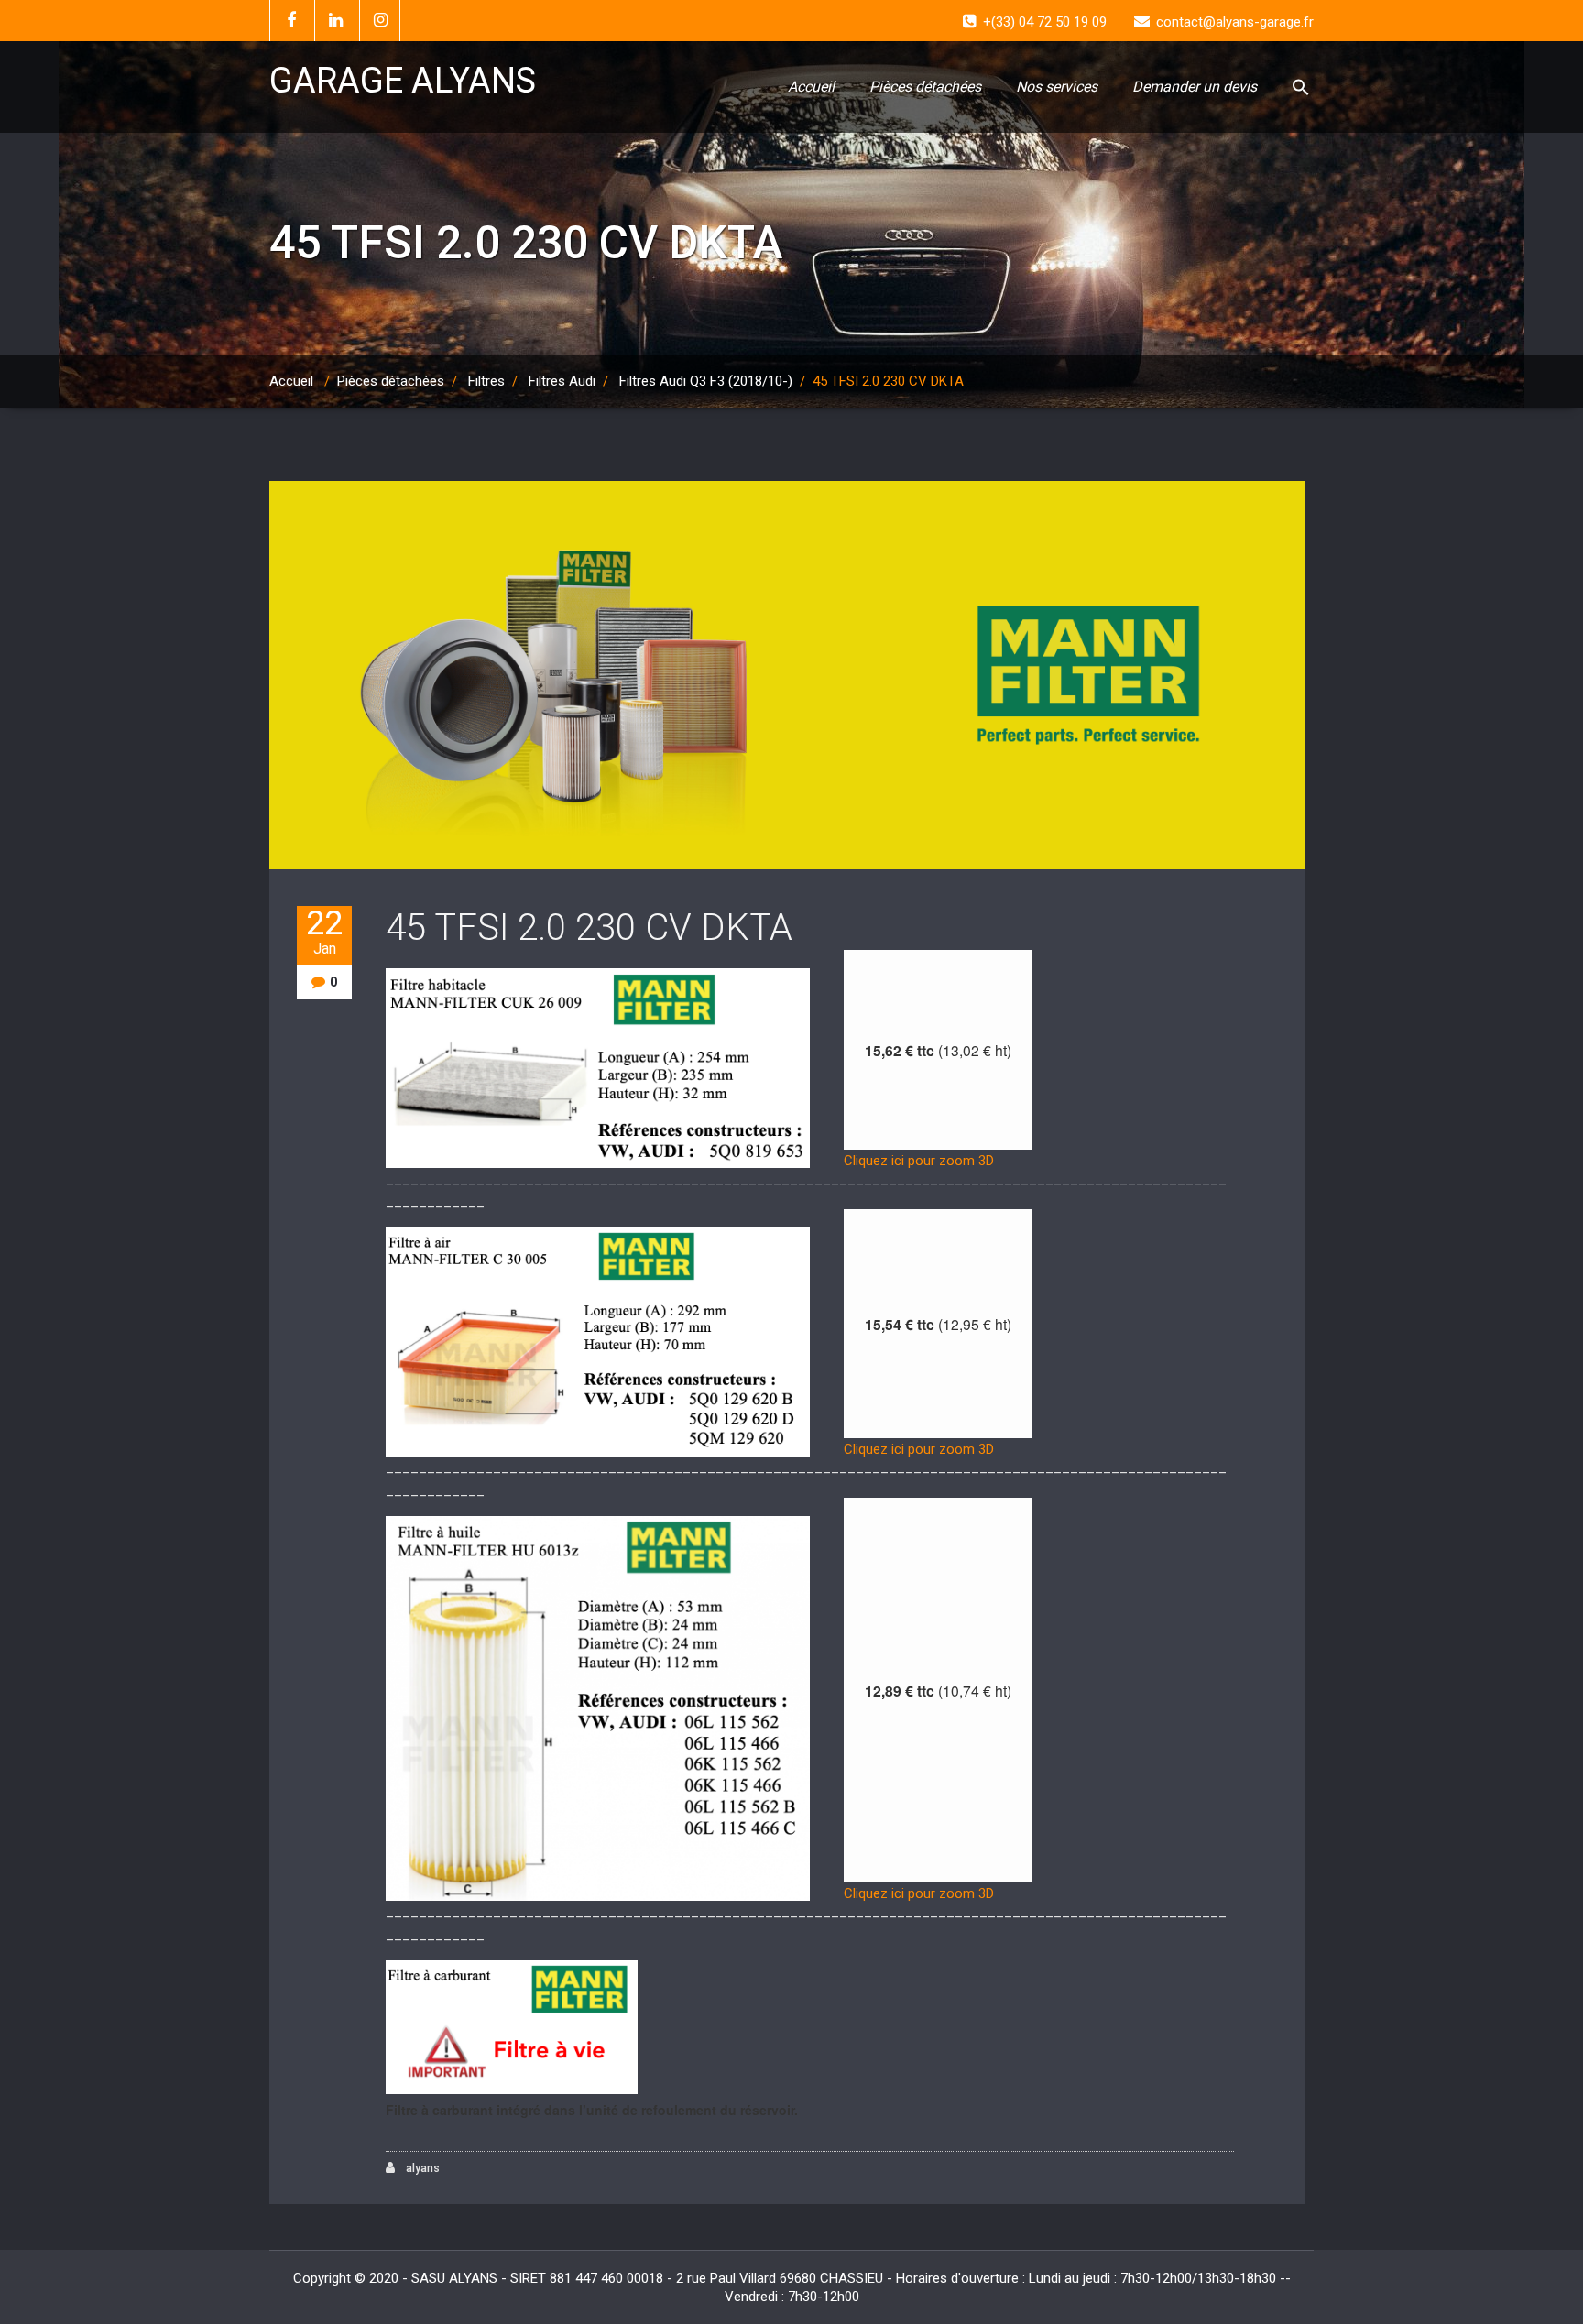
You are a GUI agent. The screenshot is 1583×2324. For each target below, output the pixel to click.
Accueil (811, 87)
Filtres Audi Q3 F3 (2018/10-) (706, 381)
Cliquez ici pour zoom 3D (919, 1161)
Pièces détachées (925, 87)
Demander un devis (1195, 87)
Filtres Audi (562, 381)
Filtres (486, 381)
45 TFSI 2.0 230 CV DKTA (589, 927)
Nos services (1057, 87)
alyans (421, 2168)
